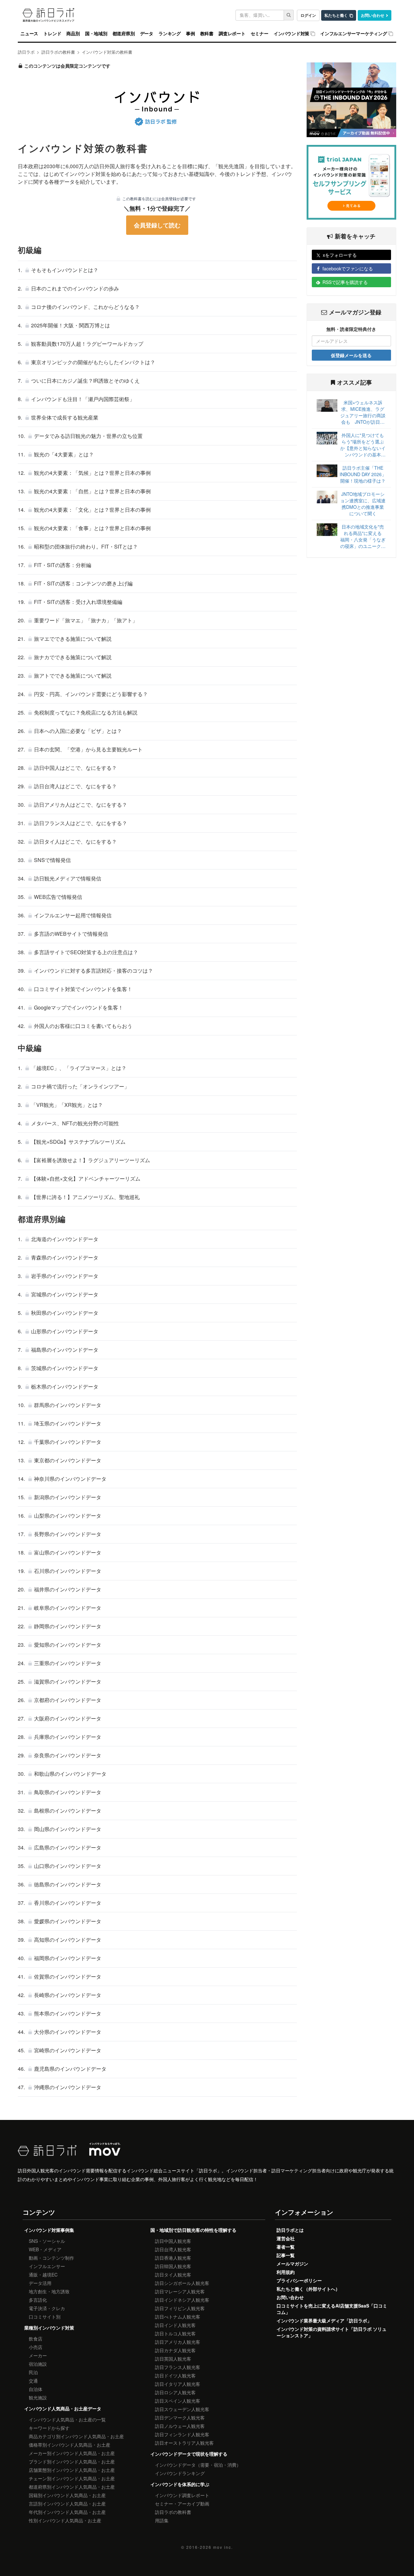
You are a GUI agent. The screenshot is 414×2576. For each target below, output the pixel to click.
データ (147, 34)
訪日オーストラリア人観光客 (184, 2443)
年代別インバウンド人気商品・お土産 (67, 2512)
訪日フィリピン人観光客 (180, 2308)
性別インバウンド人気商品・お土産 (65, 2520)
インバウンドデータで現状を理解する (189, 2454)
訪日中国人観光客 (173, 2241)
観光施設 (38, 2397)
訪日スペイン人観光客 (178, 2401)
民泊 (33, 2372)
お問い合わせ (373, 15)
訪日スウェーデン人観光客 (182, 2409)
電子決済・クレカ (47, 2308)
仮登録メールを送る (351, 355)
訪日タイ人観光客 (173, 2275)
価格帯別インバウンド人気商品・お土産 (70, 2445)
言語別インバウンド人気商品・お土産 (67, 2504)
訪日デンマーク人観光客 (180, 2418)
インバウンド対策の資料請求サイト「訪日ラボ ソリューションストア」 (332, 2332)
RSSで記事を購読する (345, 282)
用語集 (162, 2520)
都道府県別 (124, 34)
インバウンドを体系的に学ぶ (180, 2484)
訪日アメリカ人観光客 (178, 2342)
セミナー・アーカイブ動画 (182, 2504)
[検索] (289, 15)
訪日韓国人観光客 (173, 2266)
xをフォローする (340, 255)
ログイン (308, 15)
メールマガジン (292, 2264)
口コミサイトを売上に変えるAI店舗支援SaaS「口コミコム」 (332, 2309)
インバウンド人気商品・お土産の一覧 (67, 2419)
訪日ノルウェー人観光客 (180, 2426)
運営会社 (286, 2238)
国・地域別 (96, 34)
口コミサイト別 (45, 2317)
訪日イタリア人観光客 (178, 2384)
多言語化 (38, 2300)
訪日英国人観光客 (173, 2359)
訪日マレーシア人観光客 (180, 2291)
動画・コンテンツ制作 (51, 2258)
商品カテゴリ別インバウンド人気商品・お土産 (76, 2436)
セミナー (260, 34)
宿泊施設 (38, 2364)
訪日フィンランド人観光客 (182, 2434)
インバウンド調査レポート (182, 2495)
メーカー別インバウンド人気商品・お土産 (72, 2453)
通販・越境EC (43, 2275)
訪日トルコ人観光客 (175, 2333)
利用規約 (286, 2272)
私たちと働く (336, 15)
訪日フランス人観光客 (178, 2367)
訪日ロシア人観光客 (175, 2392)
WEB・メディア (45, 2249)
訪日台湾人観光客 (173, 2249)
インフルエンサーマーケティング (354, 34)
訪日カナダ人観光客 (175, 2350)
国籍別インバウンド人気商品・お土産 (67, 2495)
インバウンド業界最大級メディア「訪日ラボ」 (324, 2320)
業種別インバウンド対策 (49, 2328)
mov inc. (223, 2547)
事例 (191, 34)
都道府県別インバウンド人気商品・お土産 (72, 2487)
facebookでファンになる (348, 268)
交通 (33, 2381)
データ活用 (40, 2283)
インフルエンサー (47, 2266)
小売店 (36, 2347)
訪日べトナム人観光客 (178, 2317)
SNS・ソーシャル (47, 2241)
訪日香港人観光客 (173, 2258)
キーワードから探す (49, 2428)
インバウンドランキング (180, 2473)
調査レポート (232, 34)
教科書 (207, 34)
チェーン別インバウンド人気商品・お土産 (72, 2478)
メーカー (38, 2355)
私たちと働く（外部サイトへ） (308, 2289)
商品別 (73, 34)
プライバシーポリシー (299, 2280)
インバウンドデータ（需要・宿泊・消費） (198, 2465)
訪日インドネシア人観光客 (182, 2300)
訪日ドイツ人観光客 (175, 2375)
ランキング (170, 34)
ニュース (29, 34)
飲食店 (36, 2339)
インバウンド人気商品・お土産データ (63, 2408)
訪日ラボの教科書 (173, 2512)
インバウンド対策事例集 (49, 2230)
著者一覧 (286, 2247)
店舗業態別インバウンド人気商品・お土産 (72, 2470)
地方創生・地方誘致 (49, 2291)
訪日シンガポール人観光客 (182, 2283)
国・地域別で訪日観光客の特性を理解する (193, 2230)
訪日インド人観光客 (175, 2325)
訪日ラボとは (290, 2230)
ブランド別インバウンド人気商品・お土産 (72, 2461)
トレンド (52, 34)
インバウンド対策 (291, 34)
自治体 (36, 2389)
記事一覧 (286, 2255)
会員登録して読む (157, 225)
